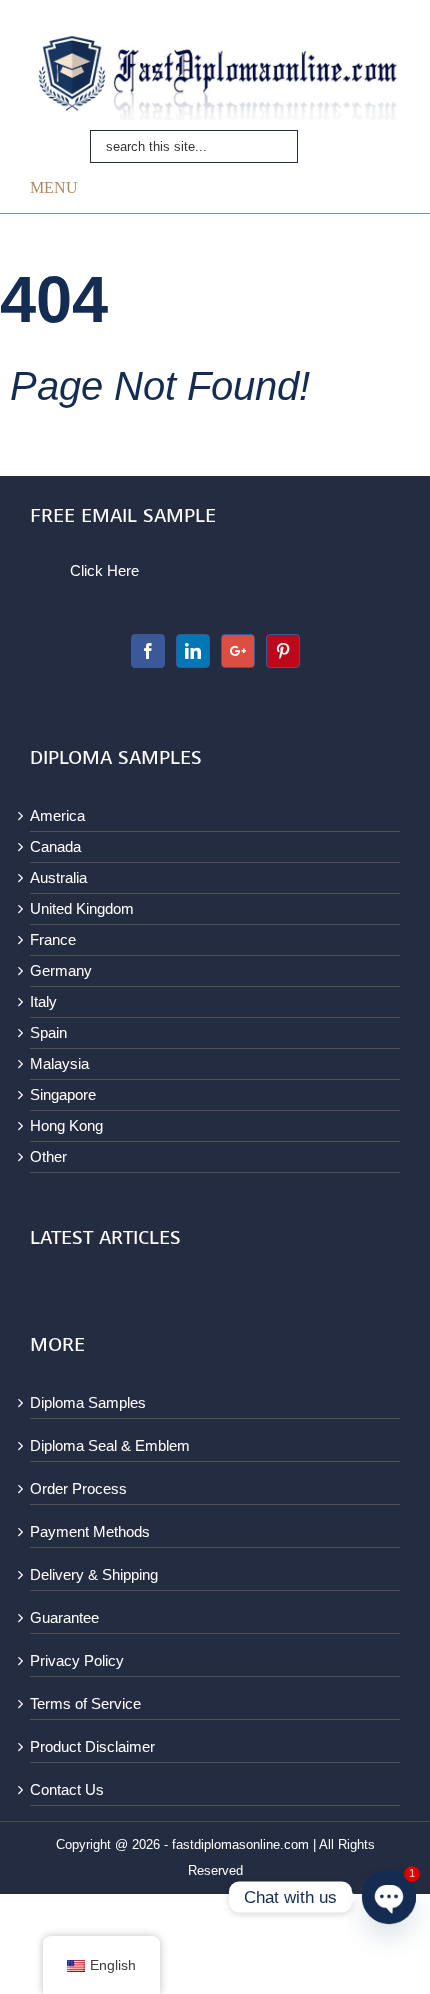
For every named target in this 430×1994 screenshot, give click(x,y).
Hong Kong (66, 1125)
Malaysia (59, 1063)
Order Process (78, 1488)
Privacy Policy (77, 1660)
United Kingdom (82, 908)
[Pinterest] (283, 651)
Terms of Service (85, 1703)
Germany (61, 970)
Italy (43, 1001)
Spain (48, 1032)
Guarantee (64, 1617)
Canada (55, 846)
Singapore (63, 1094)
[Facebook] (148, 651)
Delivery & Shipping (94, 1574)
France (53, 939)
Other (48, 1156)
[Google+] (238, 651)
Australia (58, 877)
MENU (54, 187)
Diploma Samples (88, 1402)
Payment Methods (90, 1531)
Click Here (104, 570)
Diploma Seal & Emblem (110, 1445)
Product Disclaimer (92, 1746)
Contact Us (67, 1789)
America (57, 815)
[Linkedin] (193, 651)
